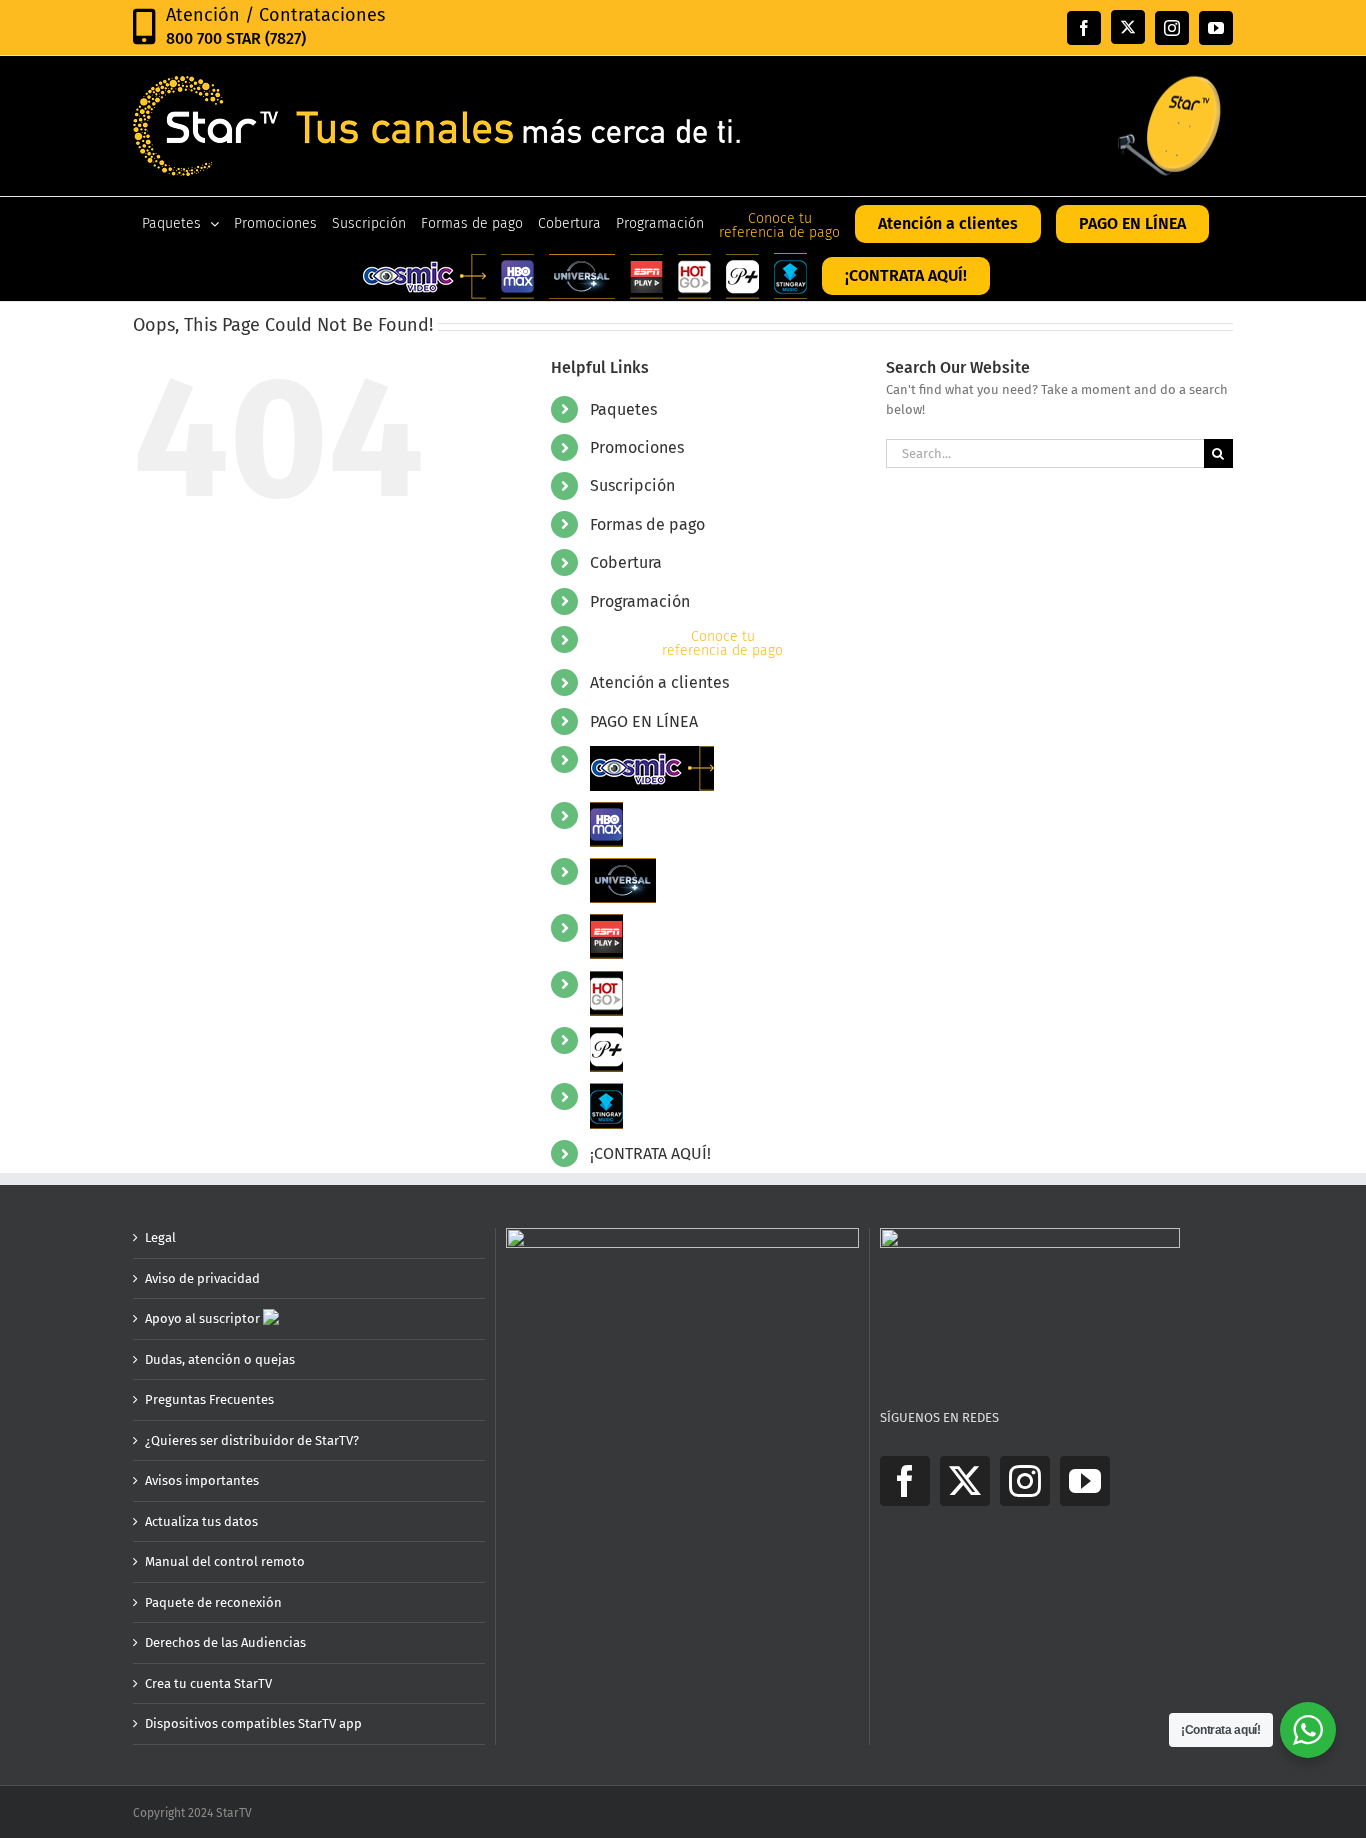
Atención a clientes (659, 682)
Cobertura (626, 562)
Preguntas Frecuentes (209, 1399)
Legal (160, 1237)
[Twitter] (965, 1481)
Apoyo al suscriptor (204, 1318)
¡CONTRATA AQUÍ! (650, 1153)
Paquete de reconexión (213, 1602)
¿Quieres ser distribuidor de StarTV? (252, 1440)
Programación (640, 601)
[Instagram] (1025, 1481)
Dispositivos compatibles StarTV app (253, 1723)
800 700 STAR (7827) (236, 38)
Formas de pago (647, 524)
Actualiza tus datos (201, 1521)
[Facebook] (905, 1481)
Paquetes (623, 409)
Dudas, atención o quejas (220, 1359)
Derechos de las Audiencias (225, 1642)
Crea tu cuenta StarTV (208, 1683)
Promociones (637, 447)
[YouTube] (1085, 1481)
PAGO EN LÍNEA (644, 721)
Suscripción (632, 485)
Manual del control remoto (225, 1561)
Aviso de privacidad (202, 1278)
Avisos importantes (202, 1480)
